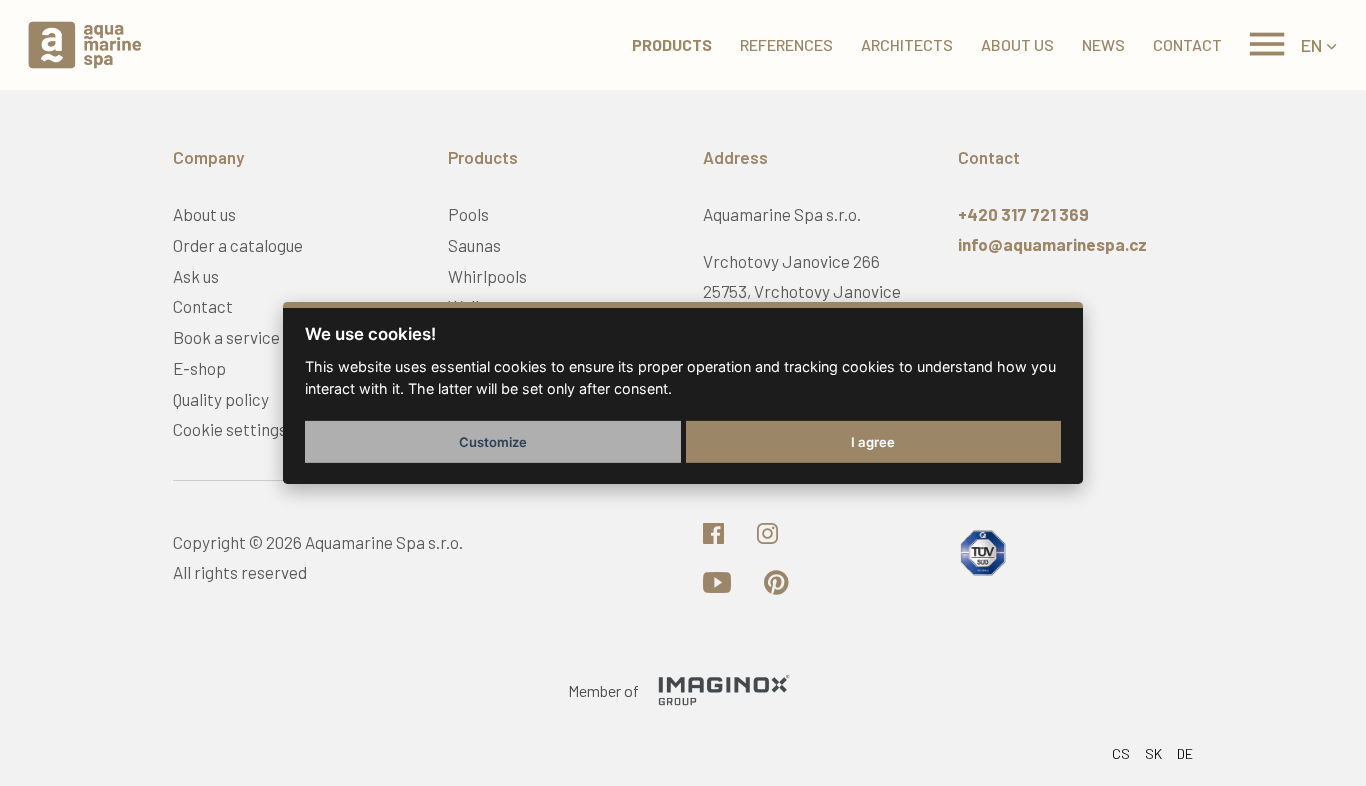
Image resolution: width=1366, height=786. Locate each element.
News (1103, 44)
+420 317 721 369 (1023, 214)
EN (1311, 45)
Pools (468, 214)
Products (672, 44)
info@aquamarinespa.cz (1052, 244)
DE (1185, 753)
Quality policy (221, 399)
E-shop (199, 368)
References (786, 44)
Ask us (196, 276)
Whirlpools (487, 276)
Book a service (226, 337)
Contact (1187, 44)
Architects (907, 44)
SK (1153, 753)
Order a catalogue (238, 245)
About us (1017, 44)
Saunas (474, 245)
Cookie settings (230, 429)
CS (1121, 753)
